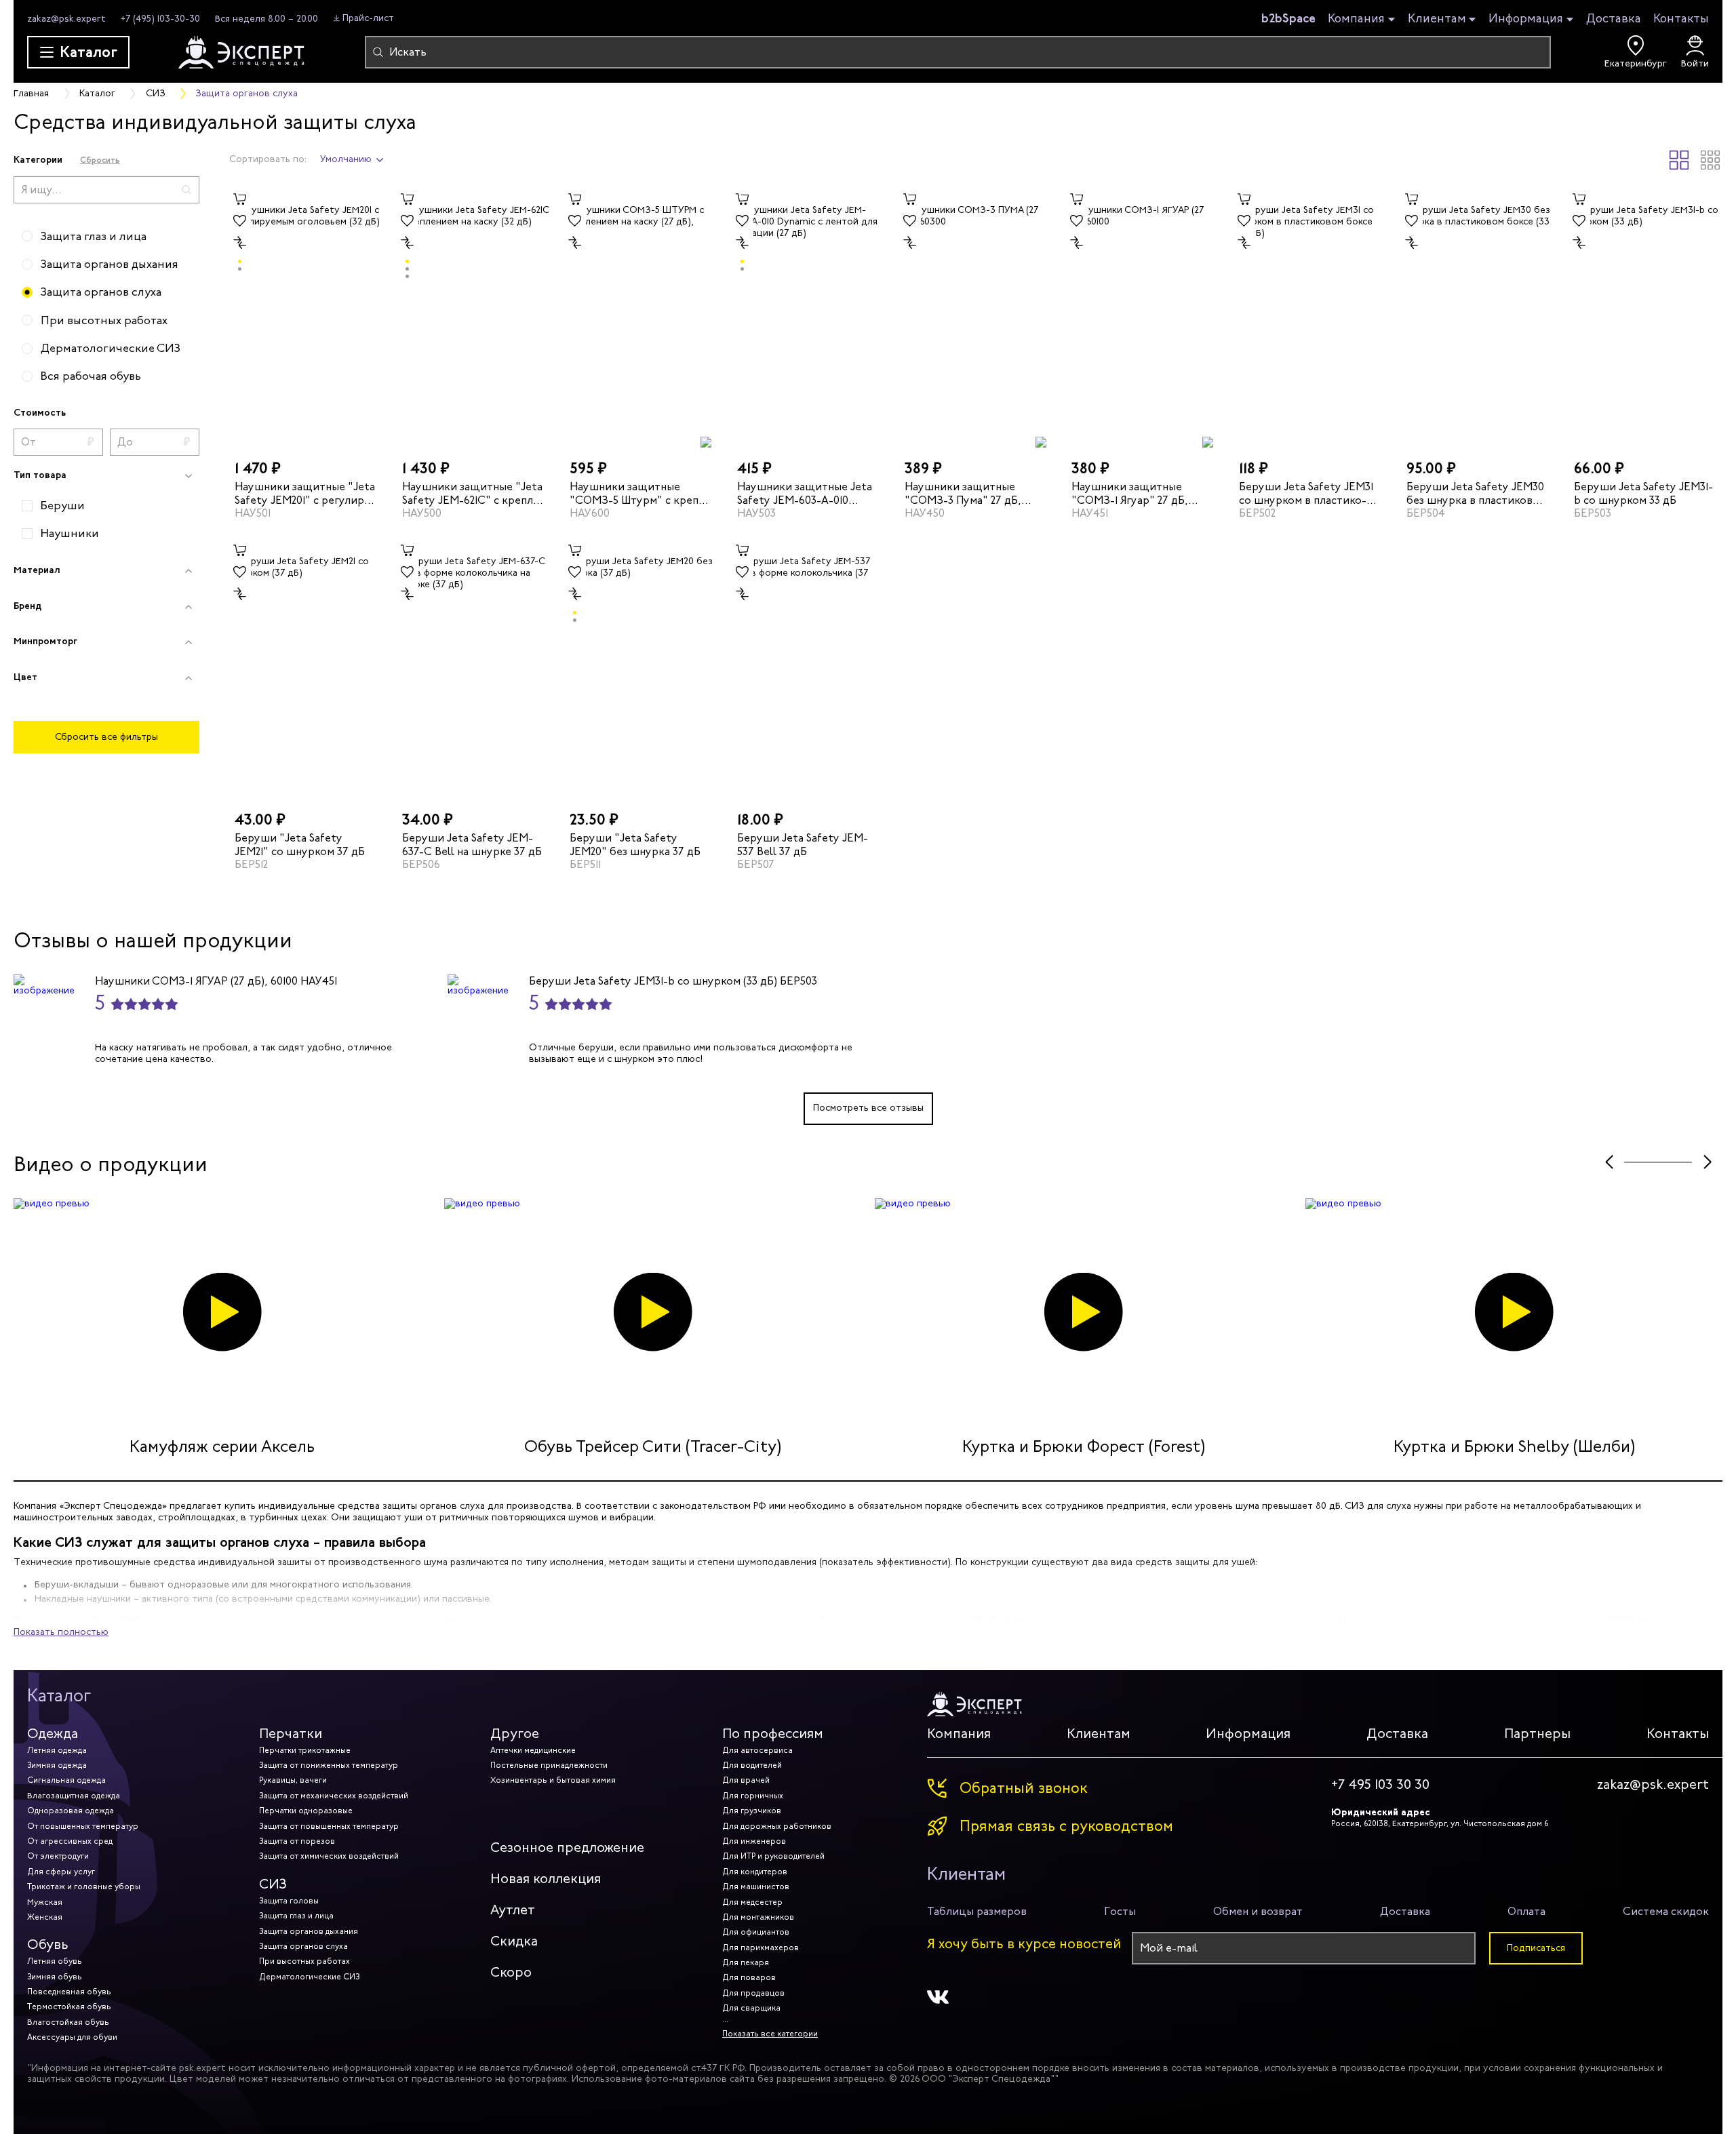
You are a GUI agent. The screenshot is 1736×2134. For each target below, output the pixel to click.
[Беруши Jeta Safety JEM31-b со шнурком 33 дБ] (1645, 318)
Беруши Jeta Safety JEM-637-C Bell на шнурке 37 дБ (472, 844)
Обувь (48, 1944)
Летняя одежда (57, 1750)
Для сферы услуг (61, 1872)
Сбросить (100, 160)
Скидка (514, 1941)
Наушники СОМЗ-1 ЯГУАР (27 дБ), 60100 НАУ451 (216, 981)
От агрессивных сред (70, 1841)
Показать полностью (61, 1632)
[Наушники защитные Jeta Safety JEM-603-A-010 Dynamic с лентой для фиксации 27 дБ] (809, 318)
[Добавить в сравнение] (240, 243)
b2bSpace (1288, 18)
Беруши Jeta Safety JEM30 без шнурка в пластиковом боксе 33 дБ (1477, 493)
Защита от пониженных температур (329, 1765)
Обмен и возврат (1258, 1911)
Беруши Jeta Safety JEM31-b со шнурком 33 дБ (1643, 493)
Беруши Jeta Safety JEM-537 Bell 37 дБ (803, 844)
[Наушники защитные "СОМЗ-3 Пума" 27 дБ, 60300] (976, 318)
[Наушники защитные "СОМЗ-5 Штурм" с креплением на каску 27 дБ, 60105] (641, 318)
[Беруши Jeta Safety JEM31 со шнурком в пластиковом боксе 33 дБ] (1310, 318)
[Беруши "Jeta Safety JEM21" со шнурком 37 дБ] (306, 669)
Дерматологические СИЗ (309, 1977)
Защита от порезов (297, 1841)
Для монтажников (758, 1917)
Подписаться (1536, 1948)
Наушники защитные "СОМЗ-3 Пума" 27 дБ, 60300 (963, 493)
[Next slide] (1707, 1163)
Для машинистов (756, 1886)
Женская (45, 1917)
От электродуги (58, 1856)
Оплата (1526, 1911)
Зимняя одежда (57, 1765)
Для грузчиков (752, 1811)
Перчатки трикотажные (305, 1750)
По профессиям (773, 1734)
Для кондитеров (755, 1872)
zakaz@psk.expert (66, 19)
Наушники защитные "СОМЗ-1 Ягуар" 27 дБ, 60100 (1130, 493)
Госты (1120, 1911)
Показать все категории (770, 2034)
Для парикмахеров (761, 1948)
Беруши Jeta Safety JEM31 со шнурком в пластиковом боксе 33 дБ (1306, 493)
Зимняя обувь (55, 1977)
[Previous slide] (1609, 1163)
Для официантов (756, 1932)
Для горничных (753, 1796)
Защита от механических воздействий (334, 1796)
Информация (1526, 19)
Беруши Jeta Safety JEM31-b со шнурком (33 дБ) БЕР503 (673, 981)
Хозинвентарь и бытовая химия (553, 1780)
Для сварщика (751, 2008)
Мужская (45, 1902)
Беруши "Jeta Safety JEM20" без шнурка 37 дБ (635, 844)
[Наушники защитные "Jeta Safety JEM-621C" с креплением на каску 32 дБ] (474, 318)
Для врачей (746, 1780)
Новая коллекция (546, 1879)
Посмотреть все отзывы (868, 1108)
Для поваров (749, 1977)
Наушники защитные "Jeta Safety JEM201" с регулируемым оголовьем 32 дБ (305, 493)
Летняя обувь (55, 1961)
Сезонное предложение (567, 1848)
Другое (515, 1734)
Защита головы (289, 1901)
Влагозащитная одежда (74, 1796)
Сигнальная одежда (66, 1780)
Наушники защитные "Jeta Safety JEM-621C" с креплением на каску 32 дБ (473, 493)
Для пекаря (746, 1962)
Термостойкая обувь (69, 2007)
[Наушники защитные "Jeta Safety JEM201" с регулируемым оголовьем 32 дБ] (306, 318)
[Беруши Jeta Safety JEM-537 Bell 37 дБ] (809, 669)
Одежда (53, 1734)
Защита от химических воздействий (329, 1856)
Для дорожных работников (777, 1826)
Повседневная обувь (69, 1992)
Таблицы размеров (977, 1911)
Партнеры (1537, 1734)
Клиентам (1437, 19)
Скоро (511, 1972)
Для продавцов (753, 1993)
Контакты (1681, 18)
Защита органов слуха (303, 1946)
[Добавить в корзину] (240, 199)
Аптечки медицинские (533, 1750)
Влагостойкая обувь (68, 2022)
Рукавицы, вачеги (293, 1780)
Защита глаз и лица (296, 1916)
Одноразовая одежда (71, 1811)
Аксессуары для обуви (72, 2037)
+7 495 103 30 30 (1380, 1785)
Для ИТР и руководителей (773, 1856)
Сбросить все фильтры (106, 737)
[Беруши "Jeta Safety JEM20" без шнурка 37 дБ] (641, 669)
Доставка (1614, 18)
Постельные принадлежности (549, 1765)
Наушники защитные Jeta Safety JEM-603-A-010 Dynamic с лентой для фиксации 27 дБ (808, 493)
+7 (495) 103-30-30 (160, 19)
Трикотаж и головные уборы (84, 1886)
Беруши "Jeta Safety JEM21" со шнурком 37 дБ (300, 844)
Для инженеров (754, 1841)
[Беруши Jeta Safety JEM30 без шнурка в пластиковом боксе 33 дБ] (1478, 318)
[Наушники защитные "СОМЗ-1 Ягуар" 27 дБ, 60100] (1143, 318)
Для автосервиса (757, 1750)
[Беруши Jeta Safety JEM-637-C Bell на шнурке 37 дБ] (474, 669)
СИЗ (273, 1884)
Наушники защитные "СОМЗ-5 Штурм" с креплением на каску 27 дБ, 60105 (636, 493)
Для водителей (752, 1765)
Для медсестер (752, 1902)
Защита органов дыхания (309, 1931)
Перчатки (291, 1734)
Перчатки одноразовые (306, 1811)
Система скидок (1666, 1911)
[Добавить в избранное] (240, 221)
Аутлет (513, 1910)
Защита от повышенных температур (329, 1826)
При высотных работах (304, 1961)
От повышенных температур (83, 1826)
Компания (1356, 19)
